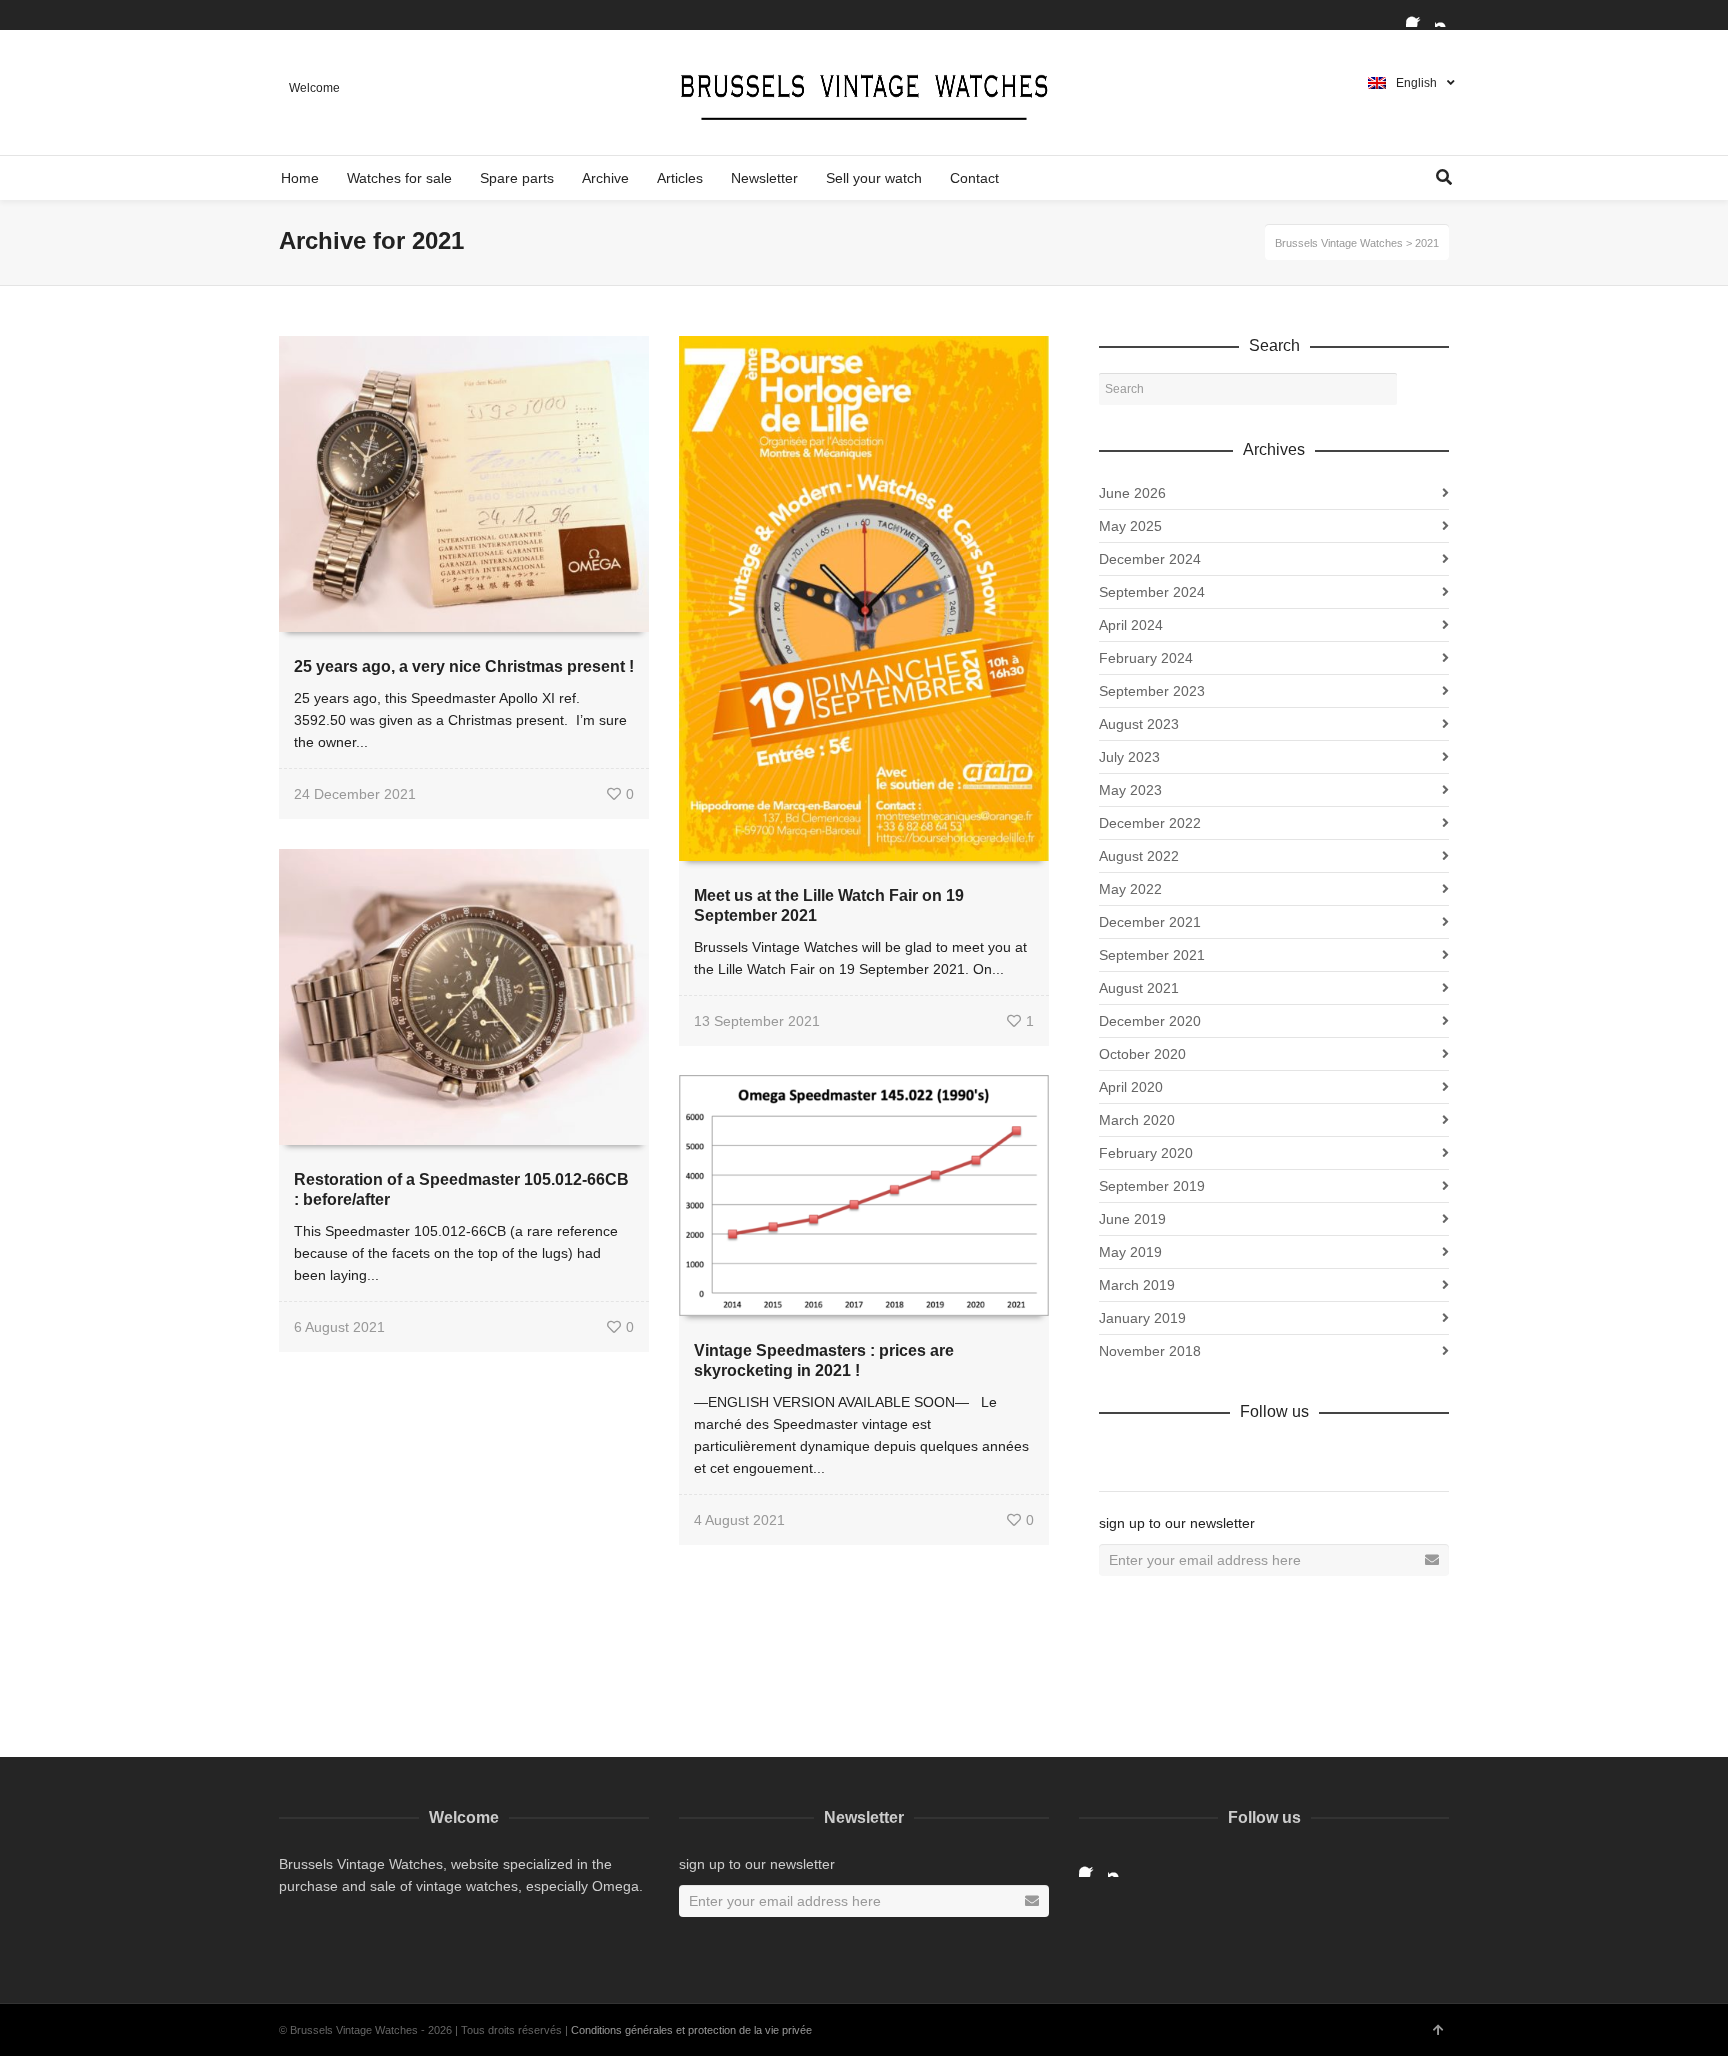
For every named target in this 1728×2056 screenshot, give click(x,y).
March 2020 (1137, 1120)
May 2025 (1130, 526)
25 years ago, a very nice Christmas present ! (464, 666)
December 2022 (1150, 823)
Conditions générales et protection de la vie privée (691, 2030)
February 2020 (1146, 1153)
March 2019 (1137, 1285)
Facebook (1418, 15)
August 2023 (1139, 724)
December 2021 (1150, 922)
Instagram (1447, 15)
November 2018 (1150, 1351)
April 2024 (1131, 625)
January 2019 (1142, 1318)
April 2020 (1131, 1087)
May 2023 (1130, 790)
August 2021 (1139, 988)
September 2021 (1152, 955)
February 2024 (1146, 658)
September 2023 (1152, 691)
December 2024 (1150, 559)
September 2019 (1152, 1186)
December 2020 (1150, 1021)
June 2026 (1132, 493)
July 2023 (1129, 757)
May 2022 (1130, 889)
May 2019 (1130, 1252)
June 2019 (1132, 1219)
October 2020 (1142, 1054)
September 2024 (1152, 592)
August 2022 (1139, 856)
